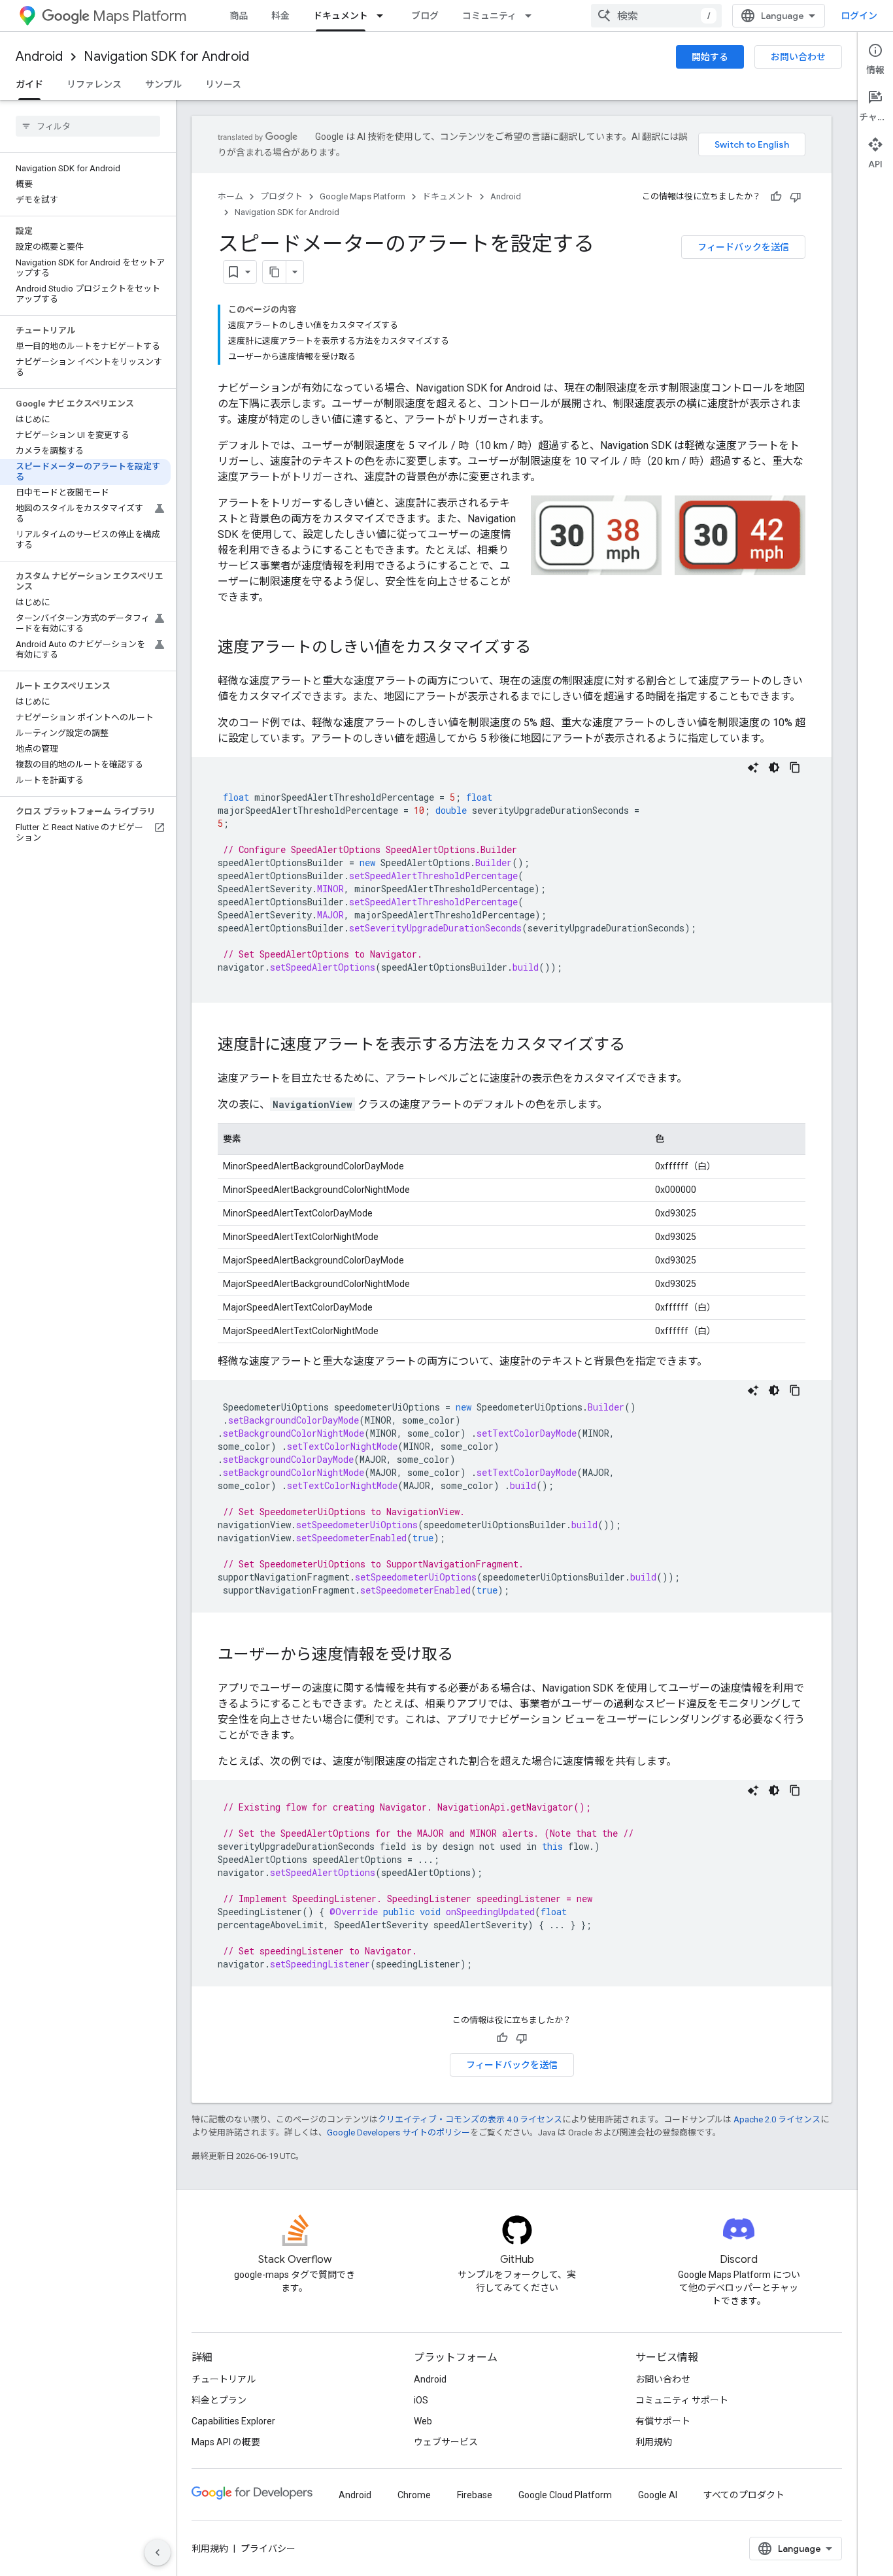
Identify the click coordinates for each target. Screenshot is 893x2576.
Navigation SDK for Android (166, 57)
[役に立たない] (796, 197)
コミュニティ (489, 16)
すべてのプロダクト (744, 2495)
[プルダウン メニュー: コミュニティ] (532, 16)
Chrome (414, 2495)
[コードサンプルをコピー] (795, 767)
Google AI (658, 2495)
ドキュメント (341, 16)
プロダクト (281, 196)
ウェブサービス (446, 2442)
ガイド (29, 84)
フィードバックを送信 (743, 247)
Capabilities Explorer (233, 2421)
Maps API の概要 (226, 2442)
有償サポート (663, 2421)
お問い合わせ (798, 57)
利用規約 (654, 2442)
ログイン (859, 16)
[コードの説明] (753, 767)
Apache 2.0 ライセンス (777, 2119)
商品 (239, 16)
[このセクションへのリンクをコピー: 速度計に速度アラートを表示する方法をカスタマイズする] (638, 1046)
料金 (280, 16)
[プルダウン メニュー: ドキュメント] (384, 16)
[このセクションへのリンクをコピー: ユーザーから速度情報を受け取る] (466, 1656)
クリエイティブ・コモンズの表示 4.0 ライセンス (470, 2119)
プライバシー (268, 2549)
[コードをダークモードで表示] (774, 767)
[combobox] (656, 16)
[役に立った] (776, 197)
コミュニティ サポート (682, 2400)
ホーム (230, 196)
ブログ (425, 16)
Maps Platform (140, 16)
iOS (421, 2400)
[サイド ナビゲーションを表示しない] (158, 2552)
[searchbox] (88, 126)
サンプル (163, 84)
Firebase (475, 2495)
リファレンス (94, 84)
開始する (710, 57)
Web (423, 2421)
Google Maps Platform (362, 196)
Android (39, 57)
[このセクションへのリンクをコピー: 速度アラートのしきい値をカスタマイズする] (544, 648)
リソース (223, 84)
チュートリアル (224, 2379)
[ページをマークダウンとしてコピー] (275, 272)
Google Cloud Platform (565, 2495)
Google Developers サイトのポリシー (398, 2133)
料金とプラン (219, 2400)
